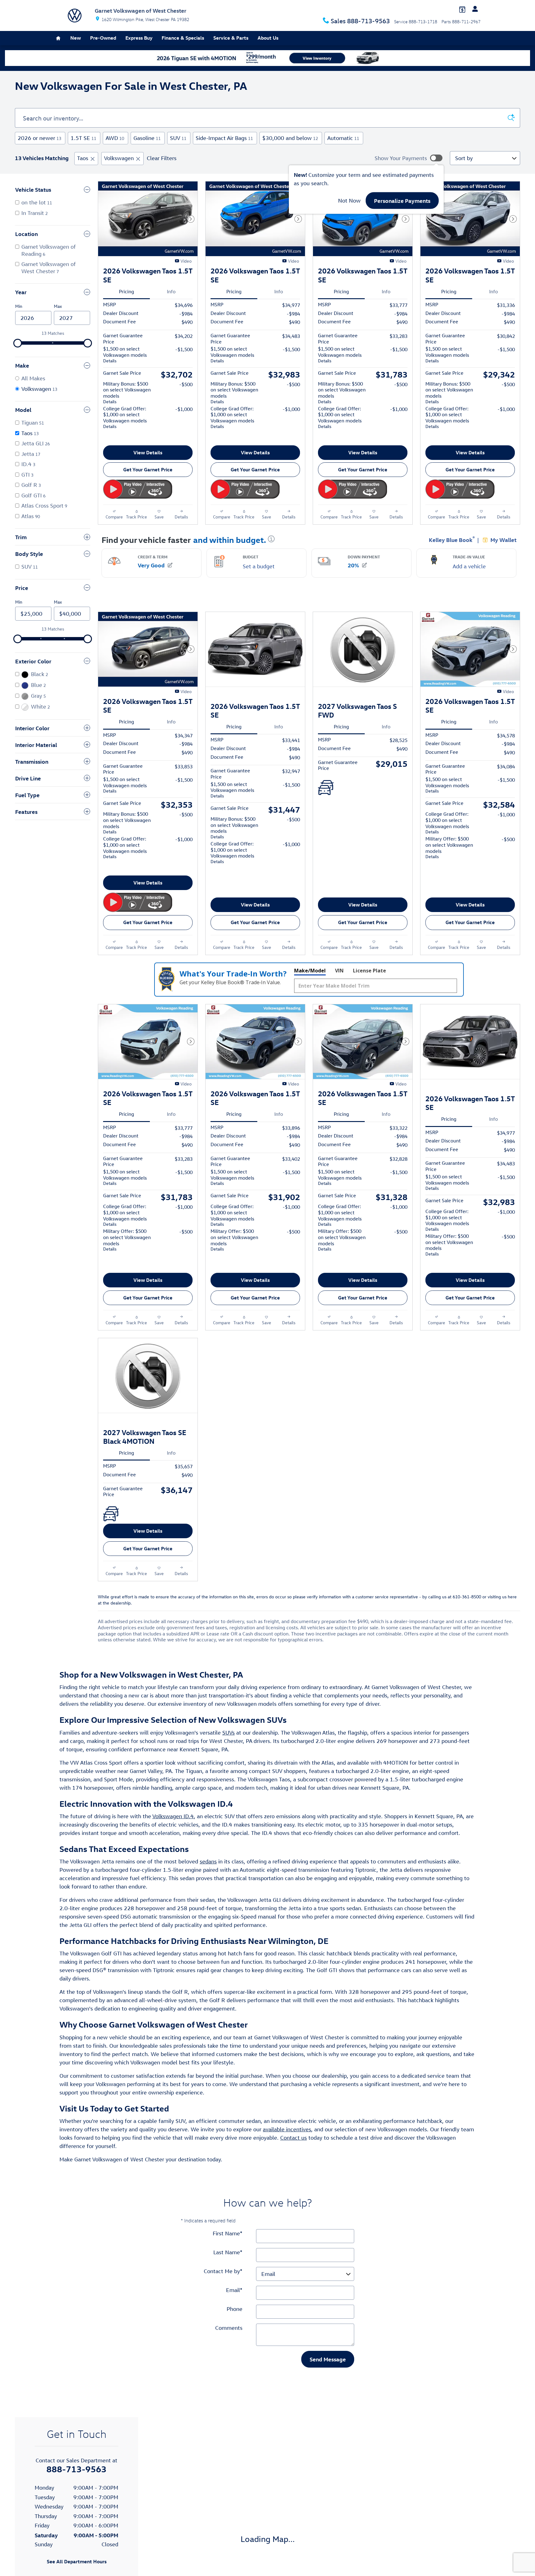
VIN (339, 995)
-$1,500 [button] (184, 349)
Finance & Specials (183, 38)
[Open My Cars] (473, 9)
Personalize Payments (402, 201)
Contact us (294, 2187)
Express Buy (139, 38)
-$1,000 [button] (184, 409)
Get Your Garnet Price (148, 482)
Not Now (349, 201)
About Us (268, 38)
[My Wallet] (462, 9)
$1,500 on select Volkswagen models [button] (125, 354)
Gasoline (147, 138)
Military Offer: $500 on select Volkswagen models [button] (449, 860)
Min (19, 306)
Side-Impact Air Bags (224, 138)
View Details (148, 465)
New (76, 38)
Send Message (328, 2408)
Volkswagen (119, 158)
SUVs (228, 1781)
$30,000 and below (290, 138)
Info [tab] (171, 291)
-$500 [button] (186, 384)
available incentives (287, 2178)
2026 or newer (39, 138)
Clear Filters (162, 158)
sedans (208, 1911)
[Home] (75, 15)
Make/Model (310, 995)
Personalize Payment (170, 439)
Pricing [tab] (126, 291)
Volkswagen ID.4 (173, 1865)
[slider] (18, 343)
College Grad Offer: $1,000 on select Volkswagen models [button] (125, 417)
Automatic (343, 138)
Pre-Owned (103, 38)
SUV (178, 138)
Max (58, 306)
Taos (83, 158)
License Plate (370, 995)
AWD (115, 138)
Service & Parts (231, 38)
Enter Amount (53, 684)
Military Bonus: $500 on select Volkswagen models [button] (127, 393)
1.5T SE (83, 138)
